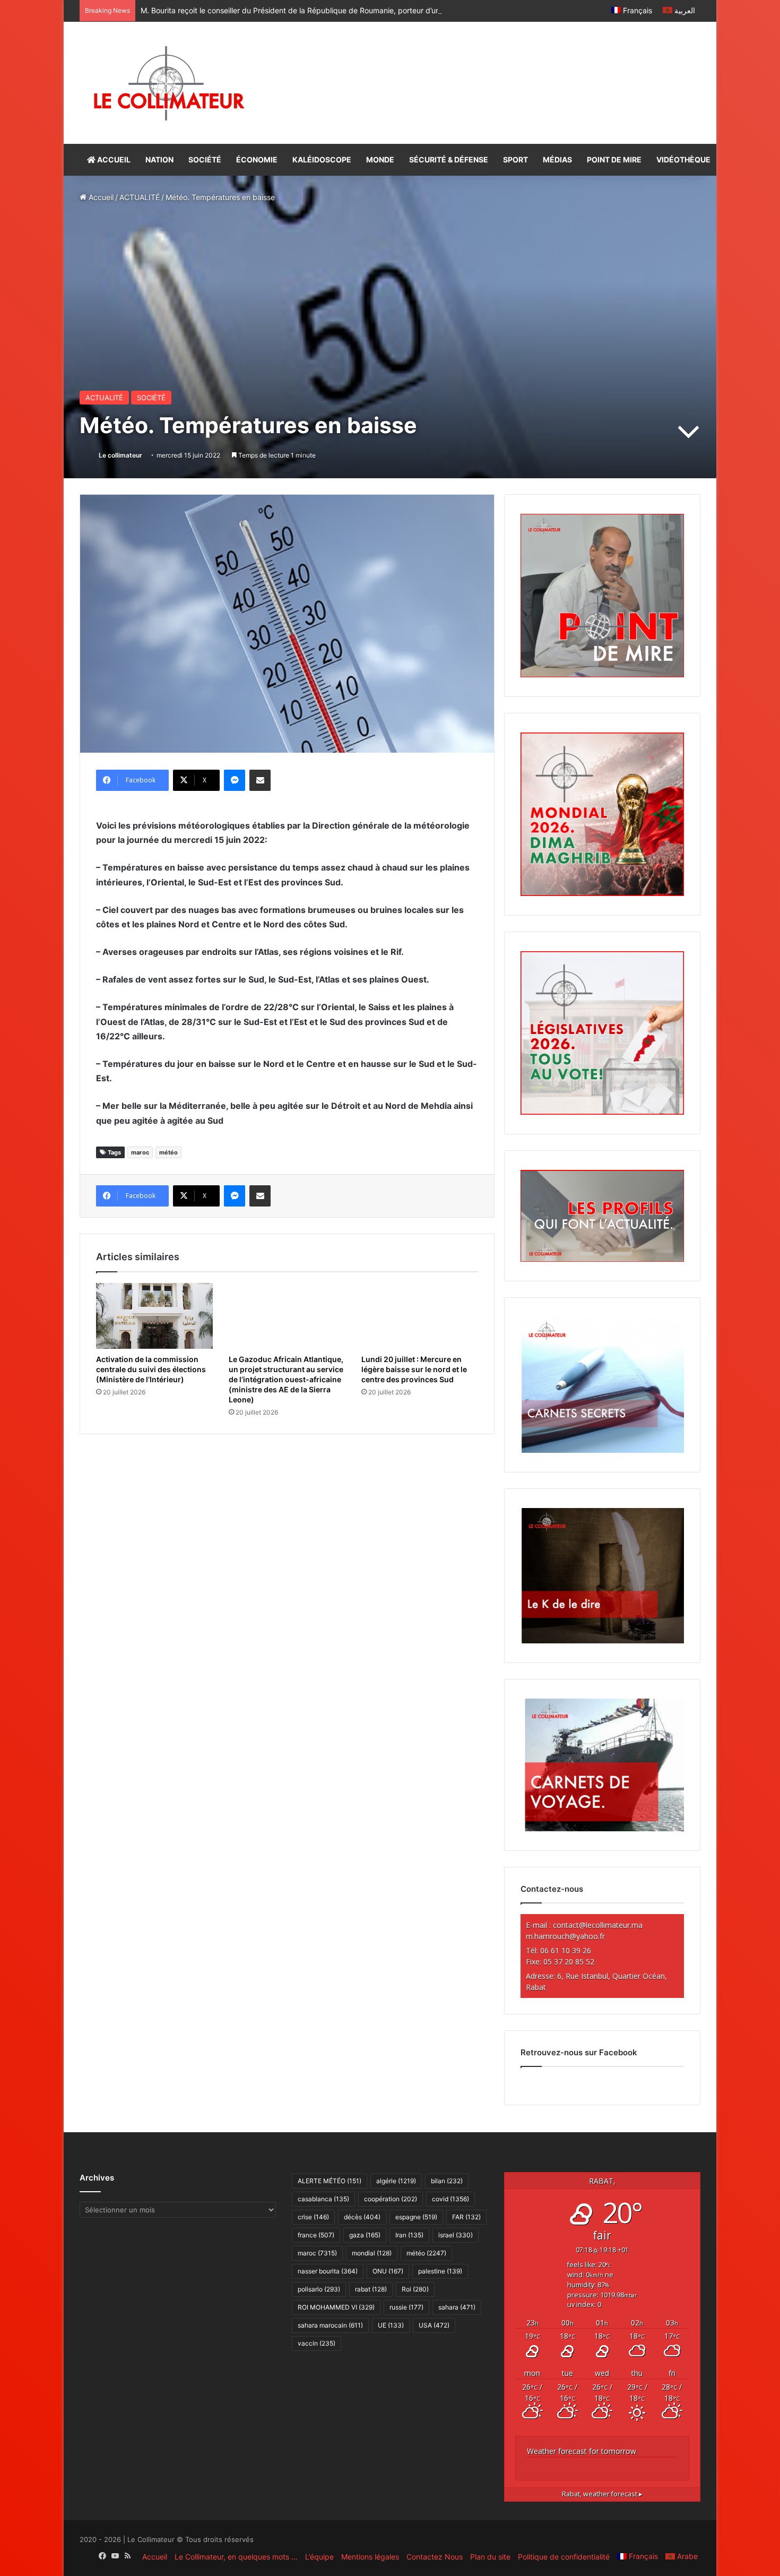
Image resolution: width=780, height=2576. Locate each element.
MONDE (380, 160)
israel (456, 2235)
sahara (457, 2307)
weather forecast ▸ (602, 2494)
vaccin (317, 2343)
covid (450, 2199)
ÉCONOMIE (257, 160)
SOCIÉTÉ (205, 160)
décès (362, 2217)
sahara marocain (330, 2325)
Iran (409, 2235)
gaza (365, 2235)
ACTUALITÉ (140, 197)
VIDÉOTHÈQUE (683, 160)
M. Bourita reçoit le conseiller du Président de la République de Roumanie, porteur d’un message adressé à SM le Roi (342, 10)
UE (391, 2325)
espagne (416, 2217)
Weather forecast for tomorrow (582, 2451)
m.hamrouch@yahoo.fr (565, 1936)
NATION (159, 160)
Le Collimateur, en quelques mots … (236, 2557)
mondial (372, 2253)
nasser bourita (328, 2271)
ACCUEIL (113, 160)
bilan (447, 2181)
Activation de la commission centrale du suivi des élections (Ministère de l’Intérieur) (151, 1369)
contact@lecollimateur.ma (598, 1925)
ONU (388, 2271)
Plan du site (490, 2557)
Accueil (100, 197)
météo (168, 1152)
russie (406, 2307)
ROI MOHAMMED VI (336, 2307)
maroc (140, 1152)
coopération (391, 2199)
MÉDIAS (557, 160)
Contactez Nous (435, 2557)
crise (313, 2217)
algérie (396, 2181)
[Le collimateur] (169, 83)
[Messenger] (235, 780)
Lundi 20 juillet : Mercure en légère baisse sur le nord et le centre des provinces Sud (414, 1369)
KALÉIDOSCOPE (322, 160)
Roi (415, 2289)
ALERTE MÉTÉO (330, 2181)
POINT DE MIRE (614, 160)
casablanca (323, 2199)
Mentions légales (370, 2557)
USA (434, 2325)
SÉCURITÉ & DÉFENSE (449, 160)
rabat (371, 2289)
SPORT (515, 160)
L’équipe (319, 2557)
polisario (319, 2289)
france (316, 2235)
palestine (440, 2271)
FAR (466, 2217)
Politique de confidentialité (564, 2557)
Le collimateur (120, 455)
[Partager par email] (260, 780)
